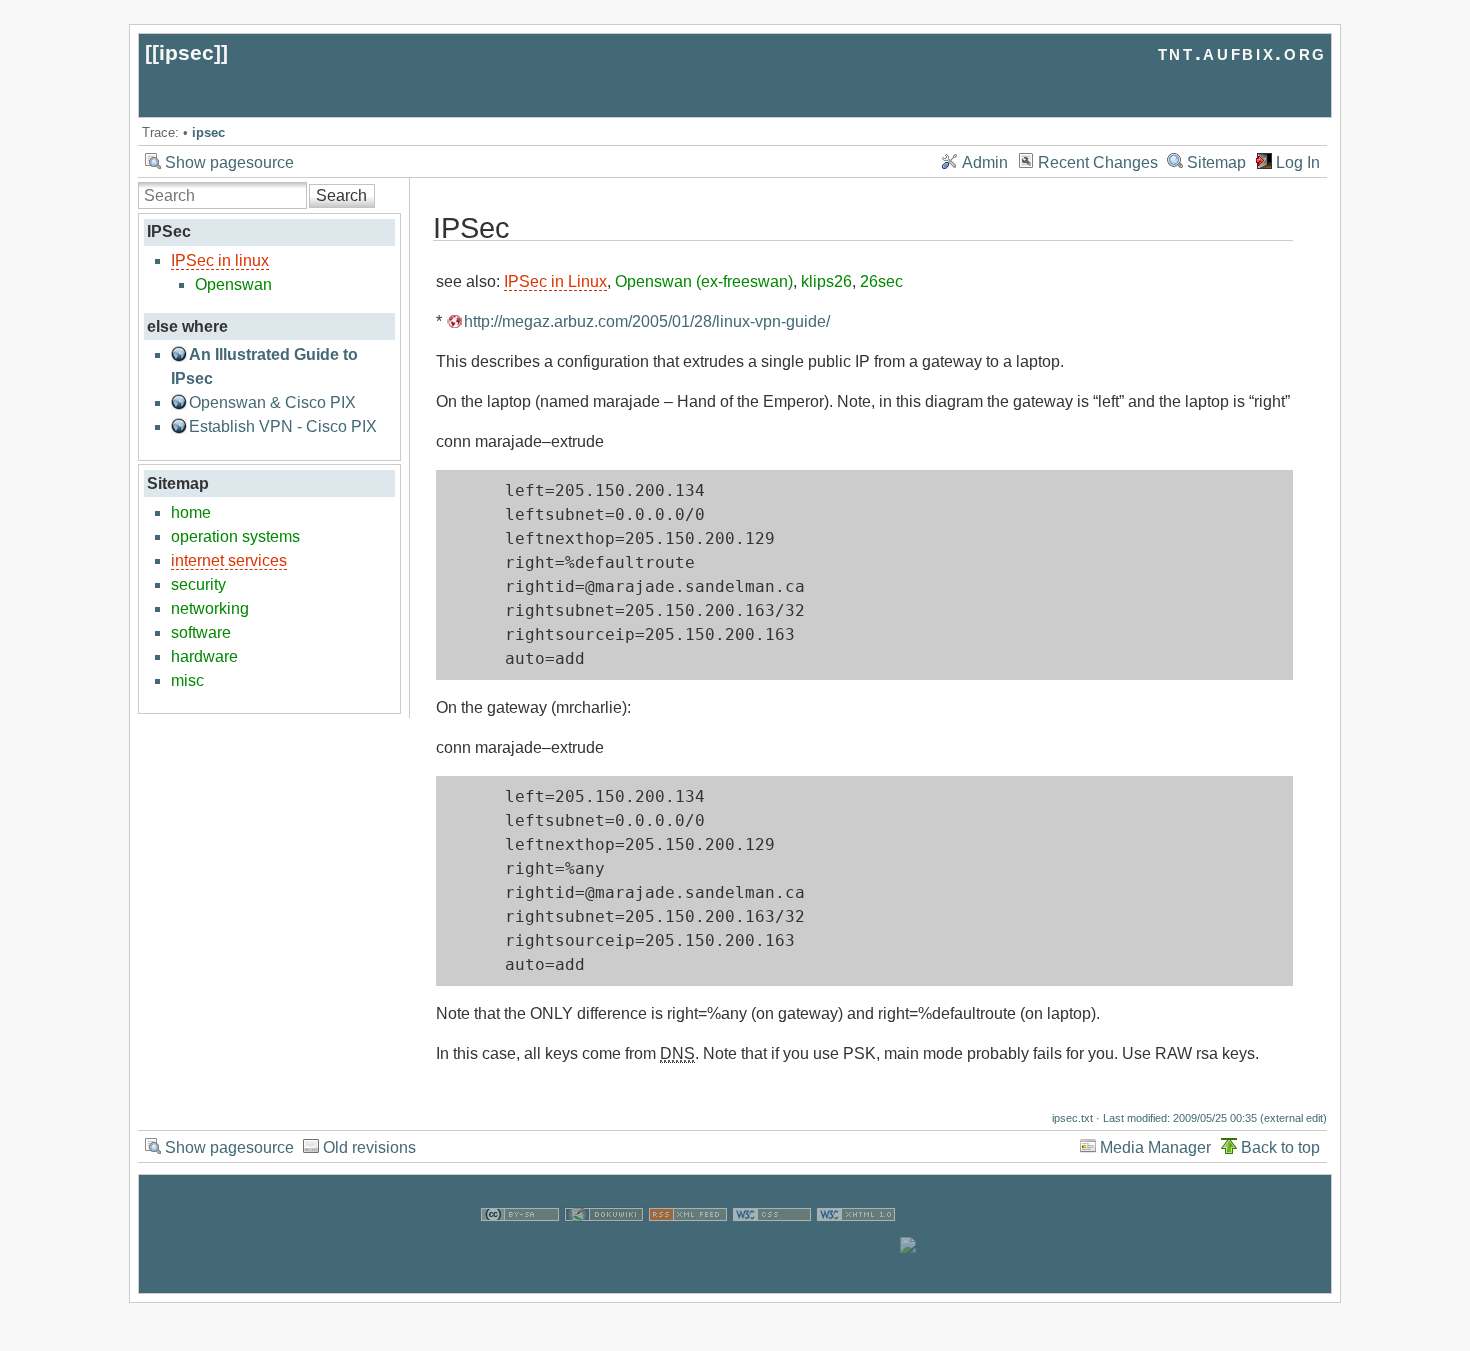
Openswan (233, 284)
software (201, 632)
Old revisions (369, 1147)
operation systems (235, 536)
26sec (881, 281)
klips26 (826, 281)
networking (210, 608)
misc (187, 680)
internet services (229, 560)
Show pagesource (229, 162)
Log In (1298, 162)
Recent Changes (1098, 162)
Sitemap (1216, 162)
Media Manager (1155, 1147)
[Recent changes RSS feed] (688, 1248)
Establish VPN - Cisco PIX (283, 426)
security (198, 584)
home (191, 512)
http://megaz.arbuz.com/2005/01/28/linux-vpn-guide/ (647, 321)
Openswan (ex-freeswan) (704, 281)
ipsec (186, 52)
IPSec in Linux (555, 281)
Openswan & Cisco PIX (272, 402)
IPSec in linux (220, 260)
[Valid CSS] (772, 1248)
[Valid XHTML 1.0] (856, 1248)
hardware (204, 656)
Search (341, 195)
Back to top (1280, 1147)
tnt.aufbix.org (1242, 52)
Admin (985, 162)
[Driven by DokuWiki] (604, 1248)
